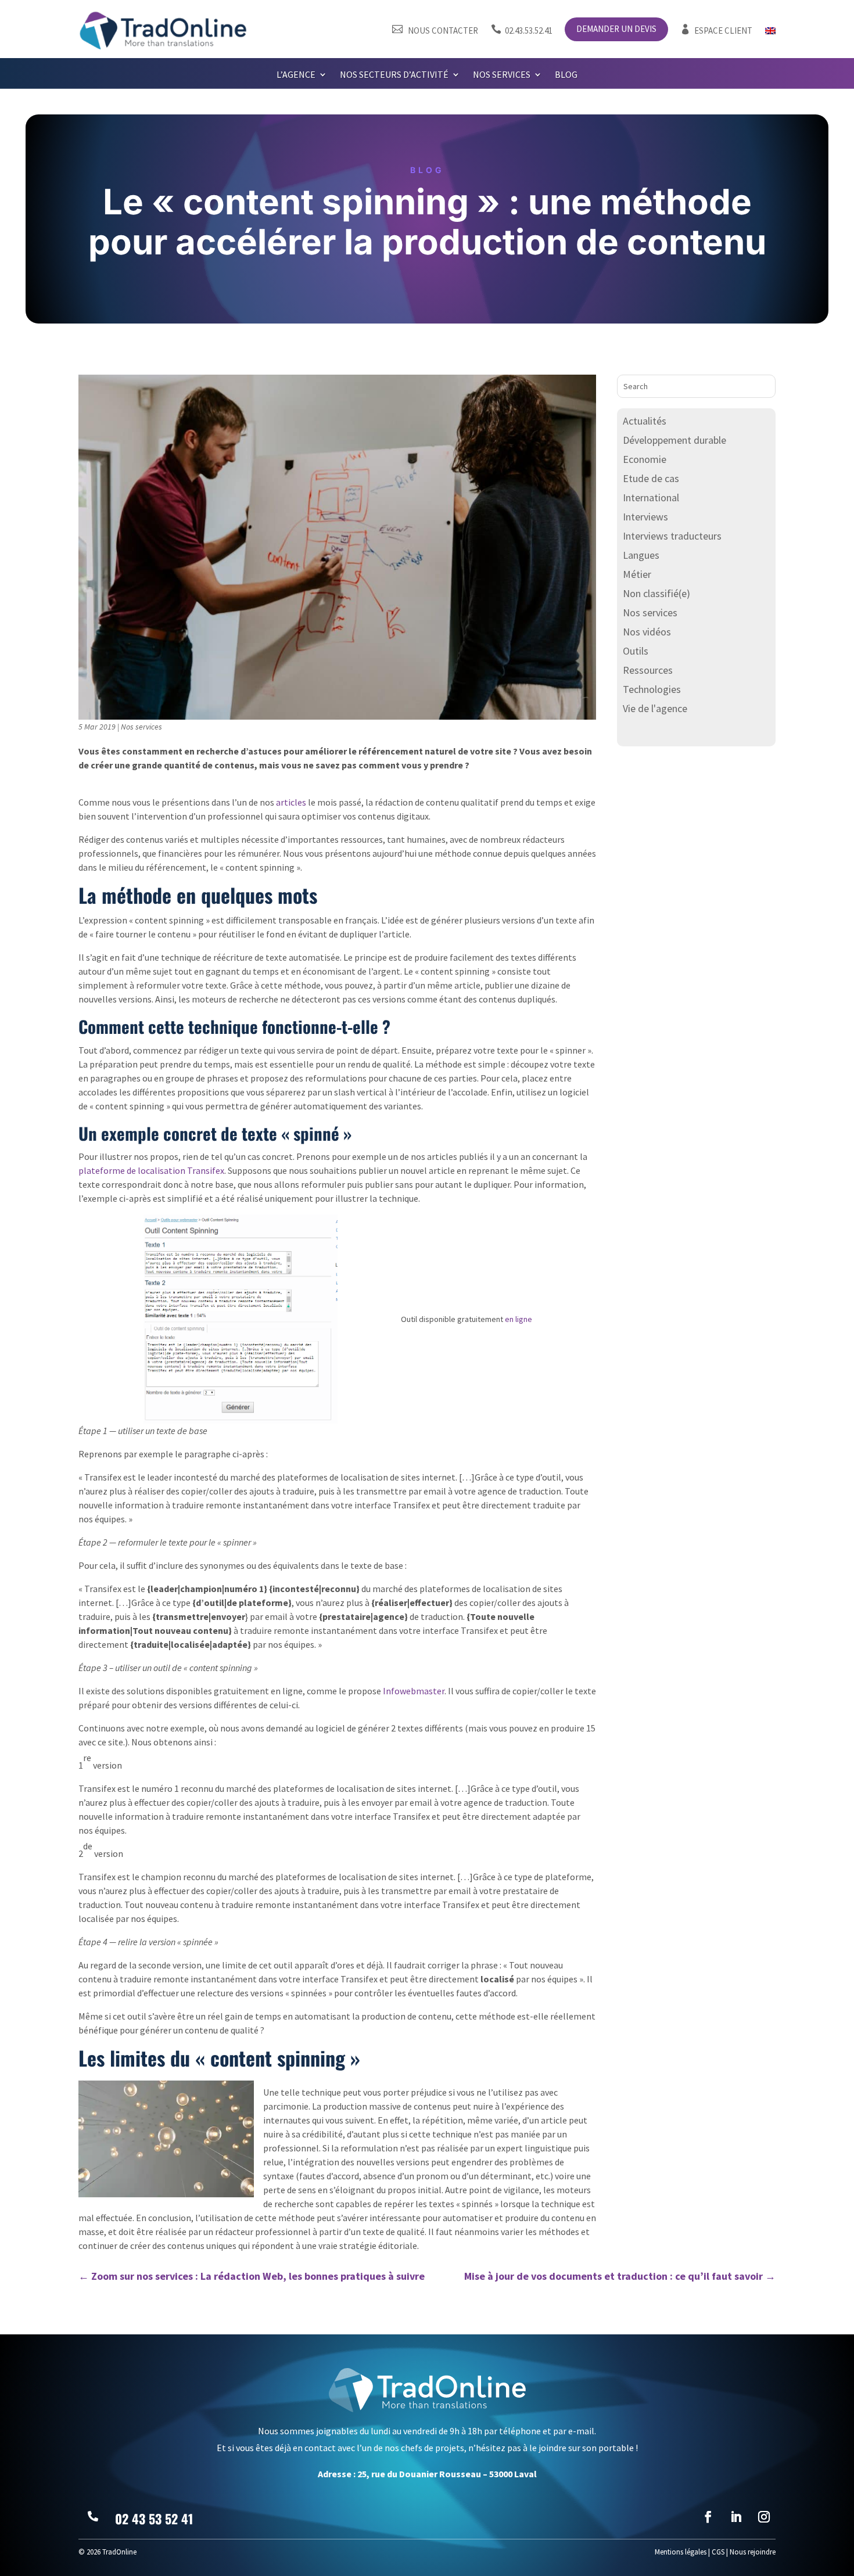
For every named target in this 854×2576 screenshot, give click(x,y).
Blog (566, 75)
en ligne (518, 1319)
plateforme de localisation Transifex (151, 1170)
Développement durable (674, 440)
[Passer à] (770, 33)
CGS (718, 2552)
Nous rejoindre (753, 2552)
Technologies (652, 689)
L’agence (296, 75)
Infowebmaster (414, 1691)
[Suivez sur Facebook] (708, 2517)
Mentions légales (681, 2552)
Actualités (645, 421)
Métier (637, 574)
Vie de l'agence (655, 708)
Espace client (716, 30)
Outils (636, 651)
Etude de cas (651, 478)
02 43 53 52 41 (154, 2518)
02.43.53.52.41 (522, 30)
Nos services (502, 75)
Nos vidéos (647, 632)
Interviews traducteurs (672, 536)
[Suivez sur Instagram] (764, 2517)
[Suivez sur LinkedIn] (736, 2517)
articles (291, 802)
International (651, 497)
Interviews (645, 517)
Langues (641, 555)
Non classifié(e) (656, 593)
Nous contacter (435, 30)
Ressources (648, 670)
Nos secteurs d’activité (394, 75)
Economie (645, 459)
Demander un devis (616, 30)
